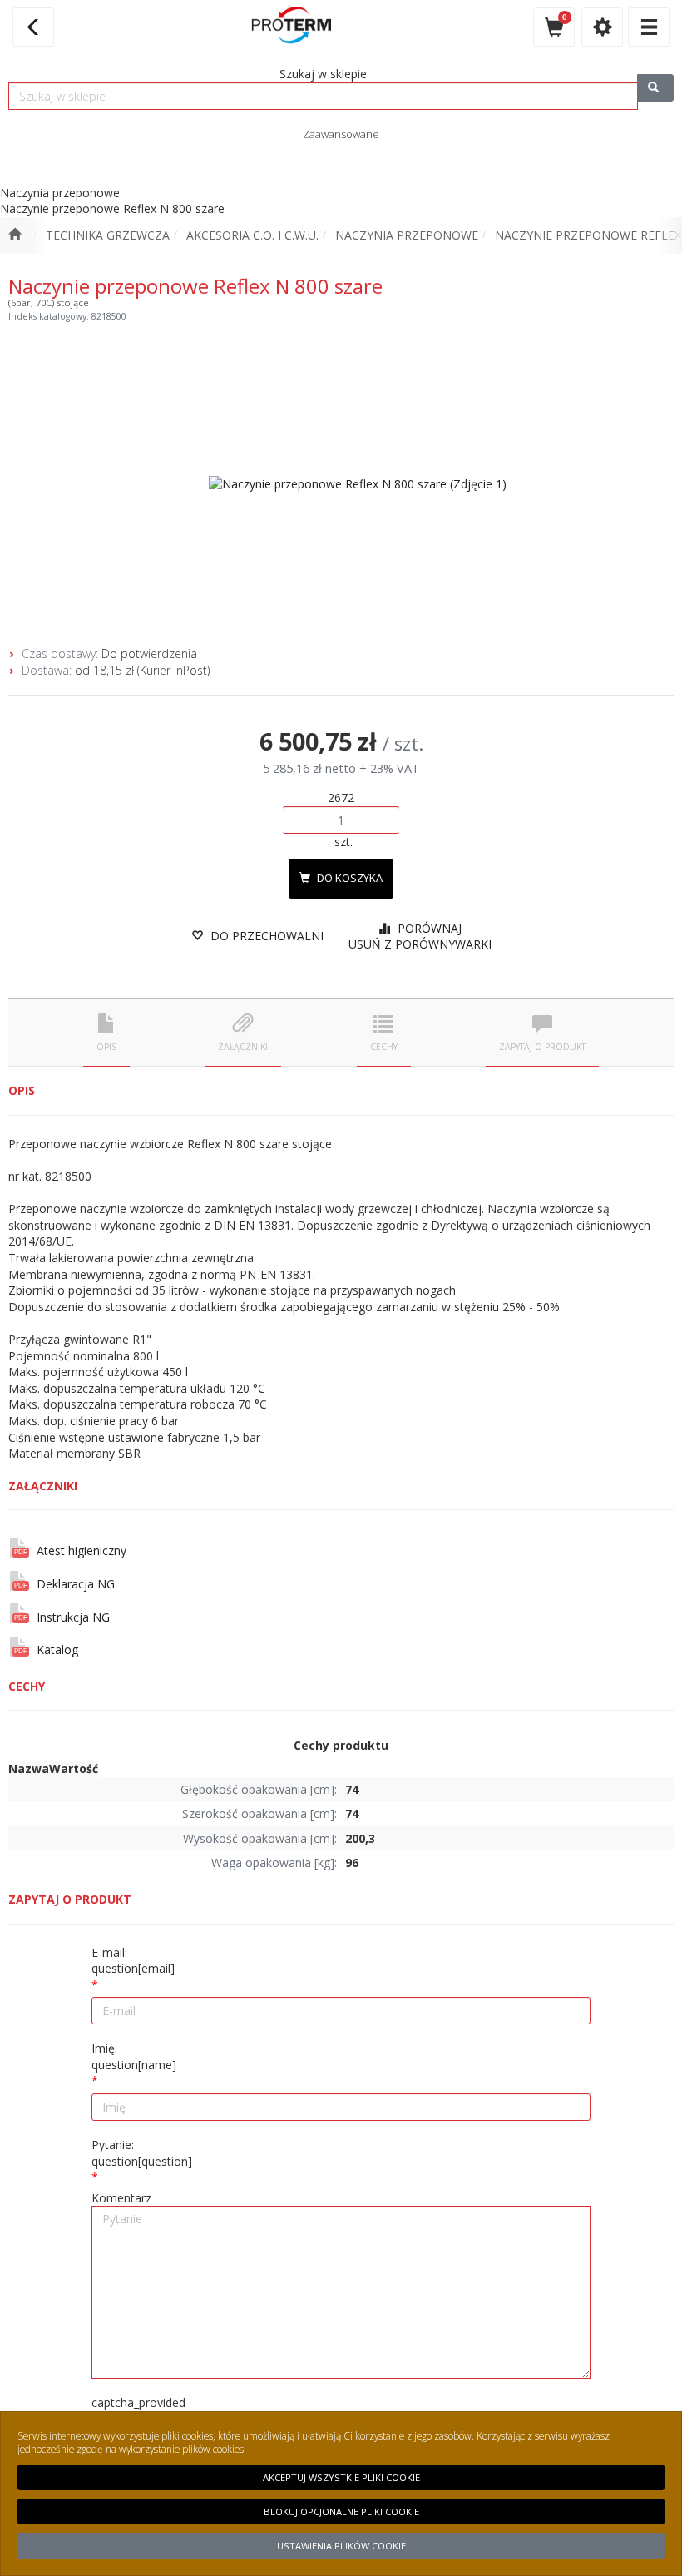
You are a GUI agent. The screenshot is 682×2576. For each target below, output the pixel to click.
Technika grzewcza (108, 235)
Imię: (134, 2056)
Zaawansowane (341, 134)
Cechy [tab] (384, 1047)
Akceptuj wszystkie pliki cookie (341, 2477)
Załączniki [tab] (243, 1047)
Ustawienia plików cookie (341, 2546)
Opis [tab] (106, 1047)
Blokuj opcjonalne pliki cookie (341, 2512)
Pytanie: (142, 2153)
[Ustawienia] (602, 27)
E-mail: (133, 1961)
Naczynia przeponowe (407, 235)
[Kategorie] (649, 27)
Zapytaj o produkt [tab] (542, 1047)
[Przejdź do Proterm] (15, 235)
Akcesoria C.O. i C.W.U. (252, 235)
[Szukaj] (655, 88)
